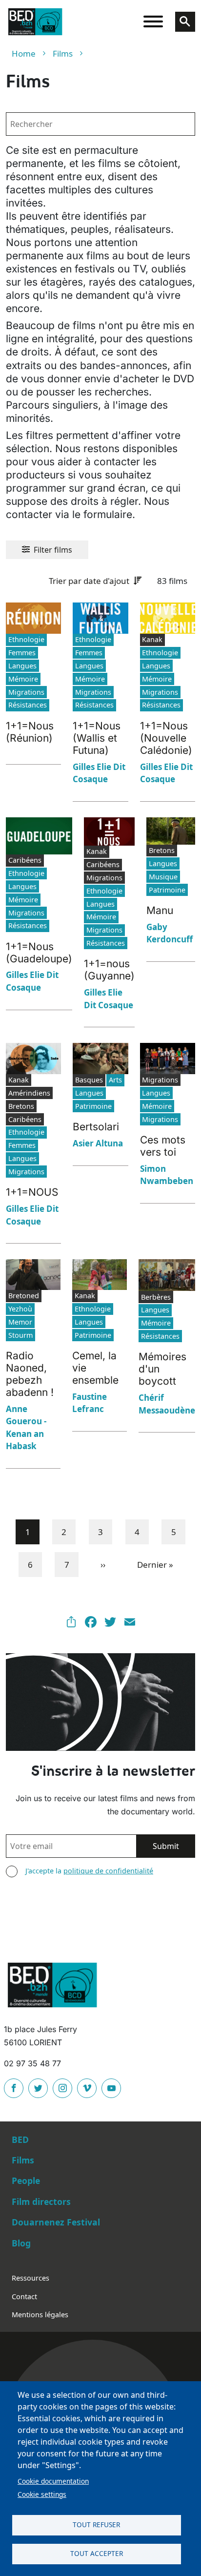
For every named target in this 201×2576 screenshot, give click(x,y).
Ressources (30, 2278)
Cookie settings (42, 2494)
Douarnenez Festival (56, 2222)
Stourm (20, 1335)
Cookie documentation (53, 2481)
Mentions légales (40, 2315)
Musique (163, 877)
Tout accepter (97, 2553)
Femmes (22, 653)
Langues (22, 666)
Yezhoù (20, 1309)
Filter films (53, 550)
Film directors (41, 2202)
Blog (21, 2243)
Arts (115, 1080)
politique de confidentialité (108, 1871)
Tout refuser (96, 2524)
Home (24, 53)
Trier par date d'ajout (89, 581)
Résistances (28, 705)
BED (20, 2140)
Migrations (26, 692)
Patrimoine (167, 890)
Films (63, 53)
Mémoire (23, 679)
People (26, 2181)
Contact (24, 2296)
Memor (20, 1322)
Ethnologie (26, 639)
